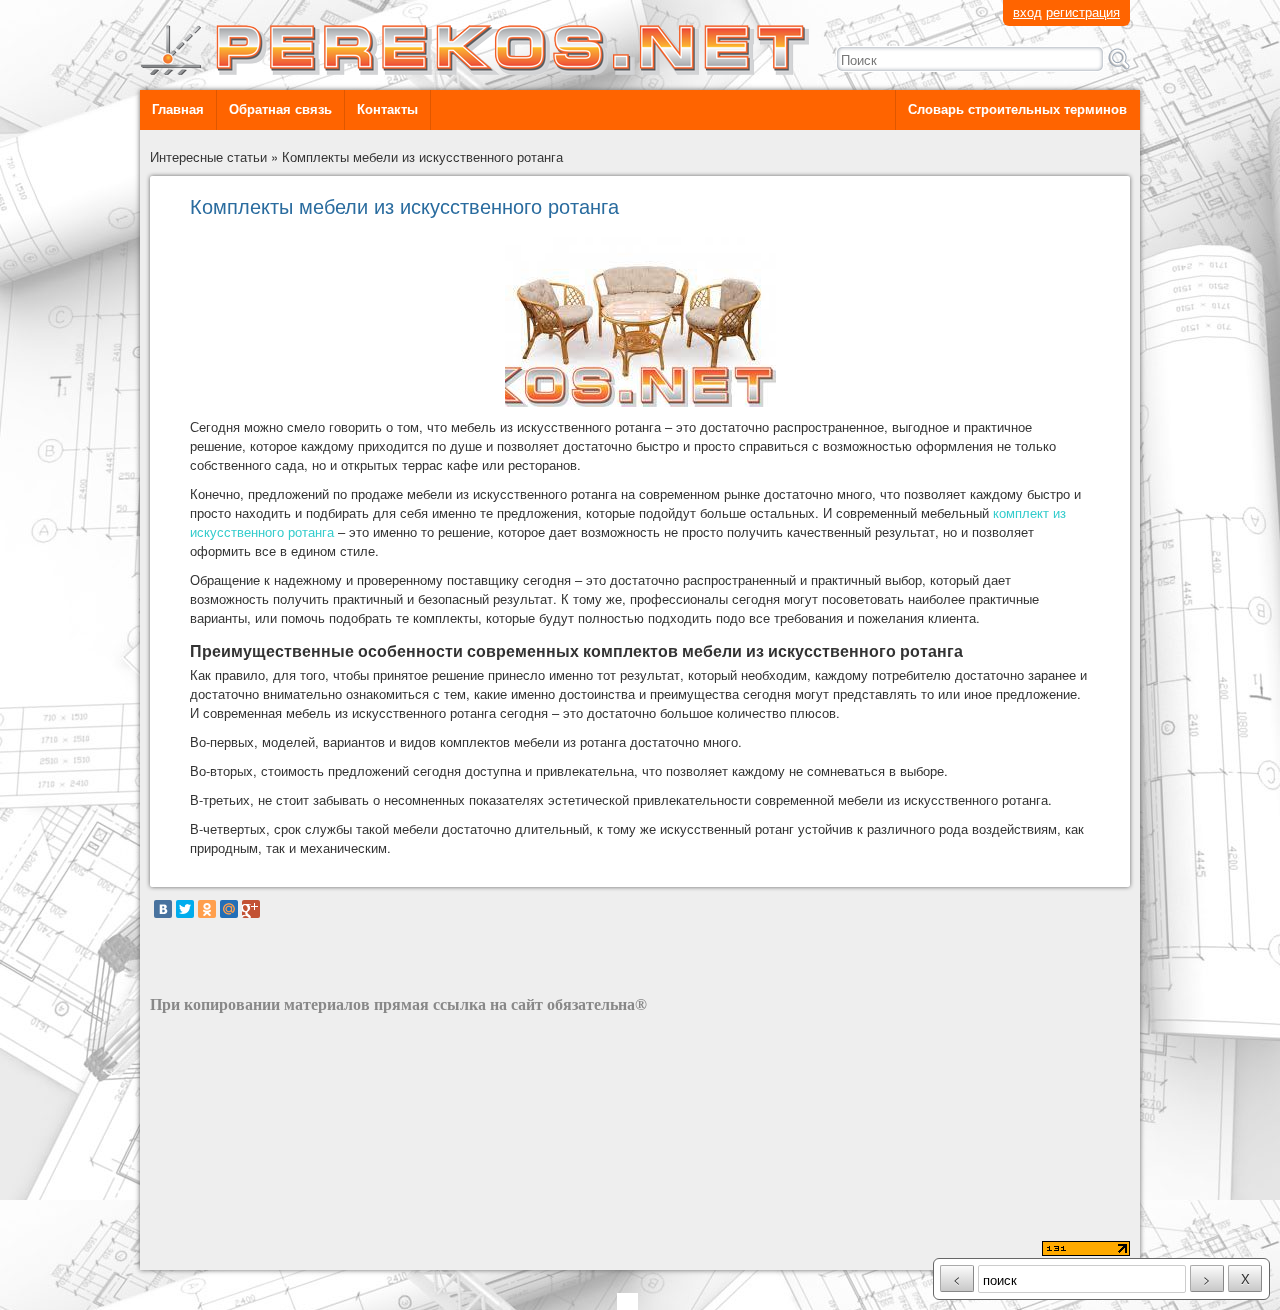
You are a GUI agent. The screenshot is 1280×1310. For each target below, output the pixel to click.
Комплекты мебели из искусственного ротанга (422, 156)
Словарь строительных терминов (1017, 109)
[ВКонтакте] (163, 909)
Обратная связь (280, 109)
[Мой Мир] (229, 909)
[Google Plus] (251, 909)
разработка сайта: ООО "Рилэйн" (251, 1250)
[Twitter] (185, 909)
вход (1027, 11)
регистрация (1083, 11)
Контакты (387, 109)
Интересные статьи (208, 156)
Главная (178, 109)
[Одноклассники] (207, 909)
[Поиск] (1119, 59)
